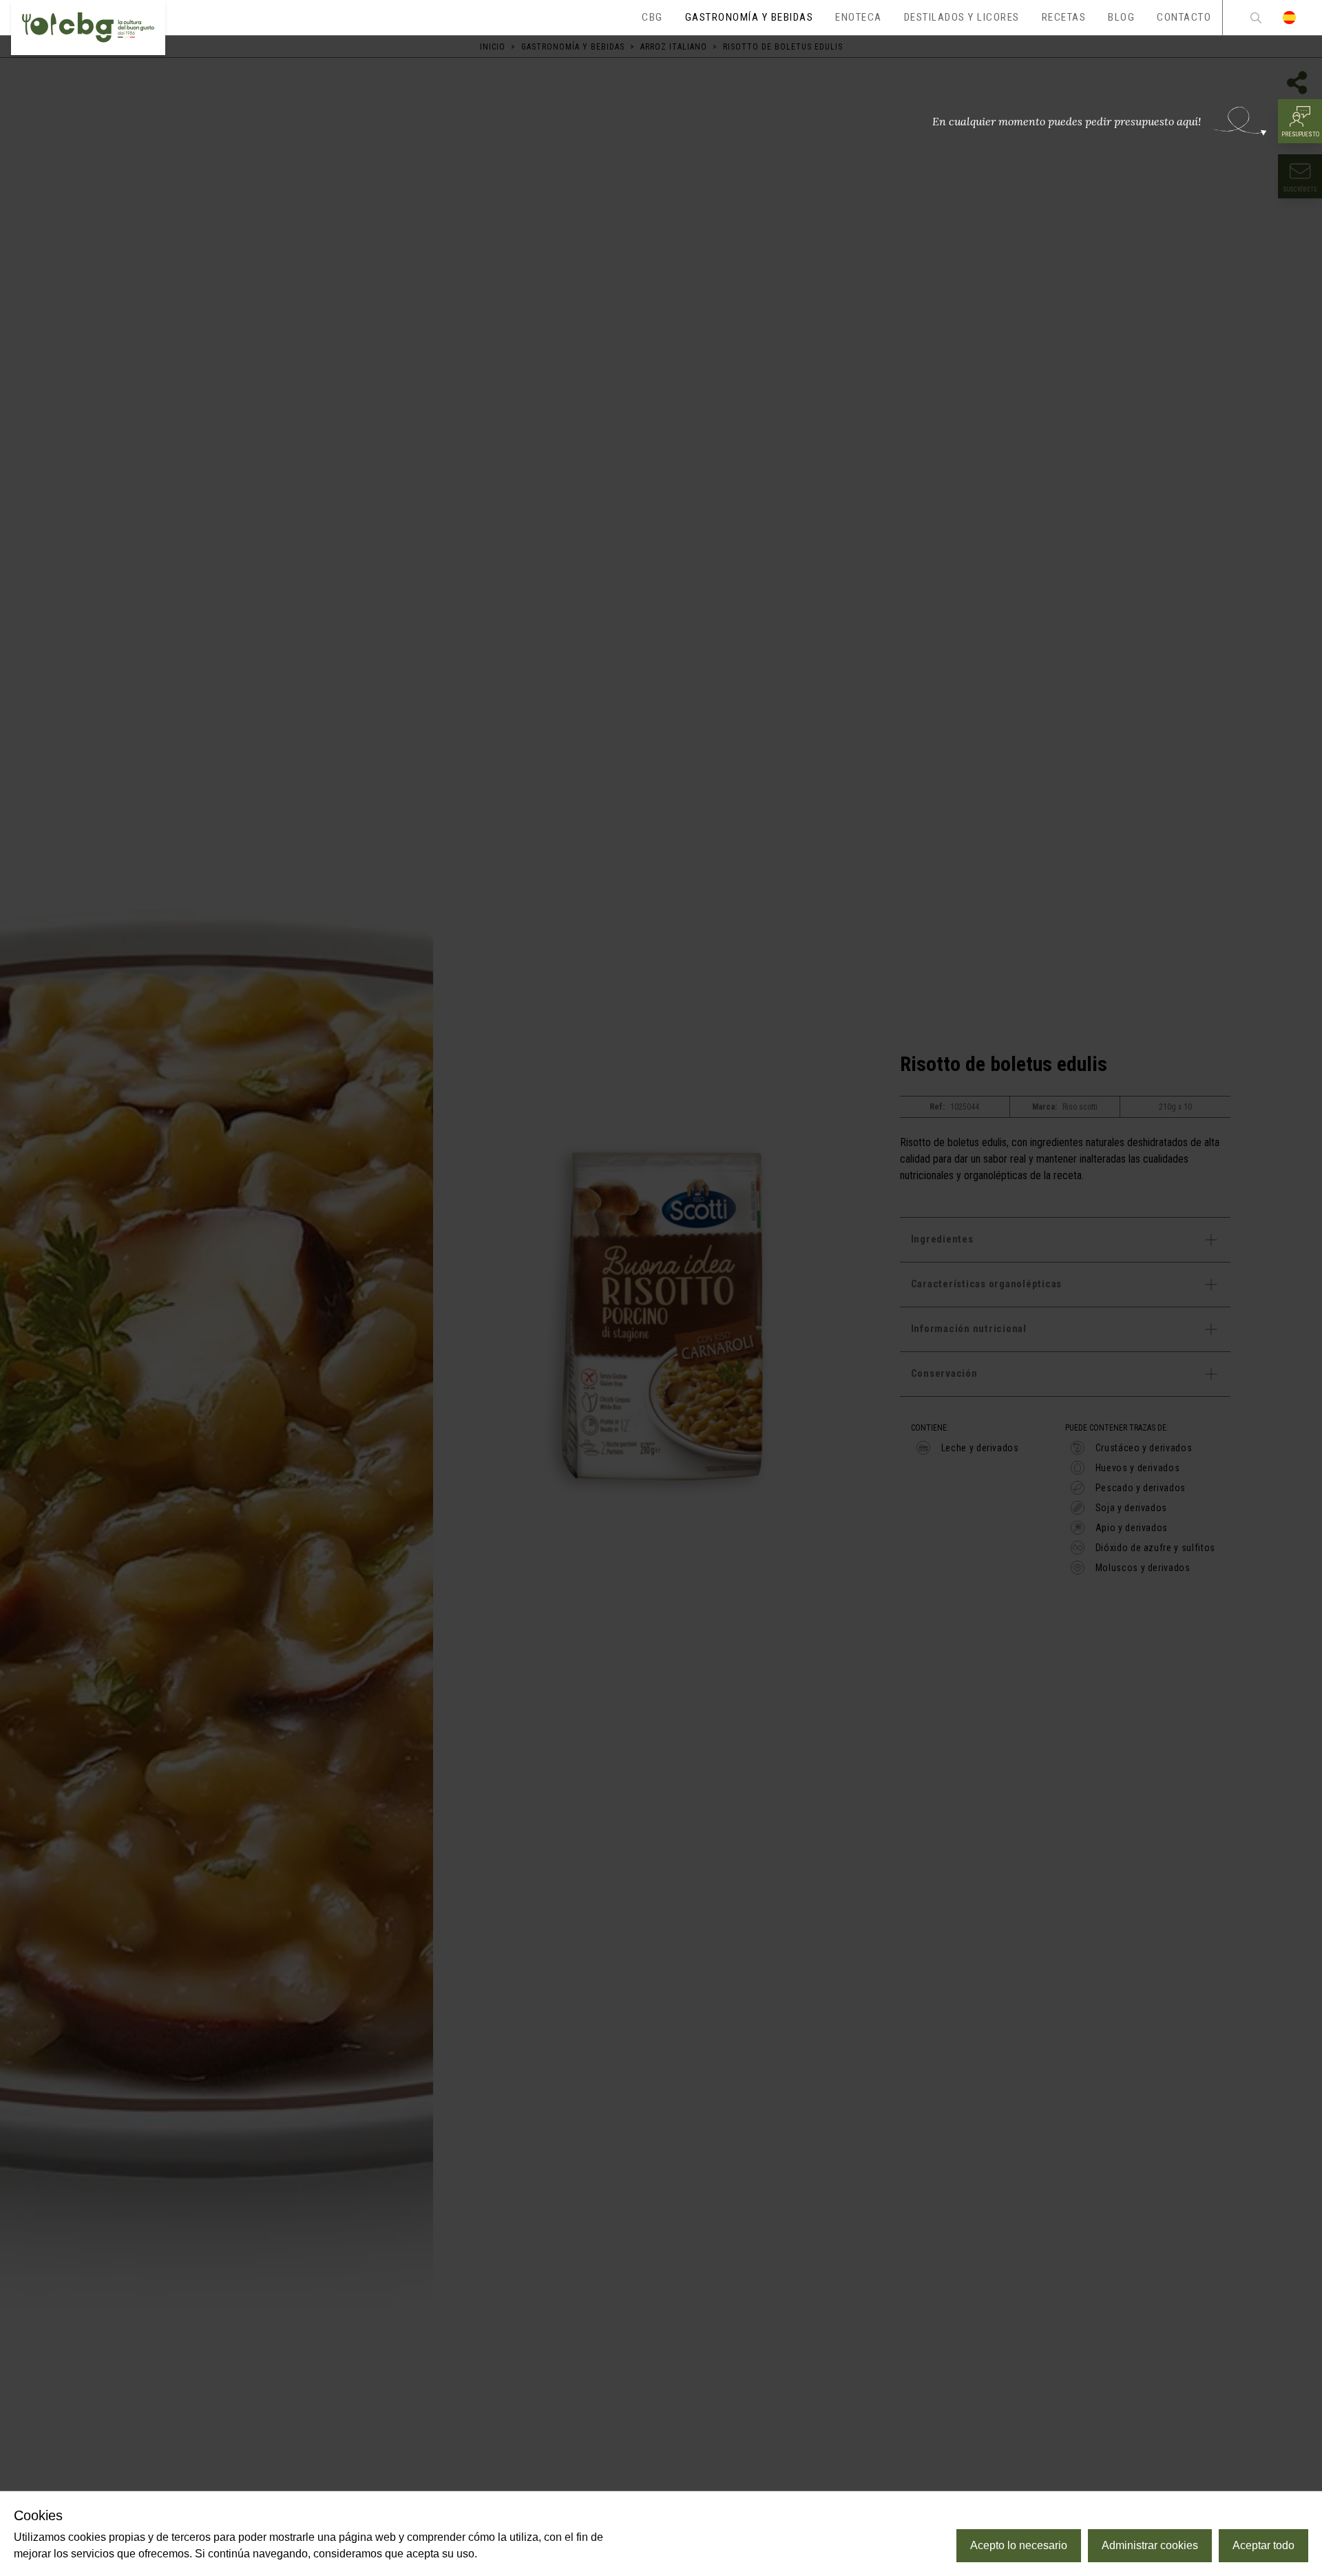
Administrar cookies (1150, 2545)
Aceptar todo (1263, 2545)
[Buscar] (1256, 18)
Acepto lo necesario (1019, 2545)
